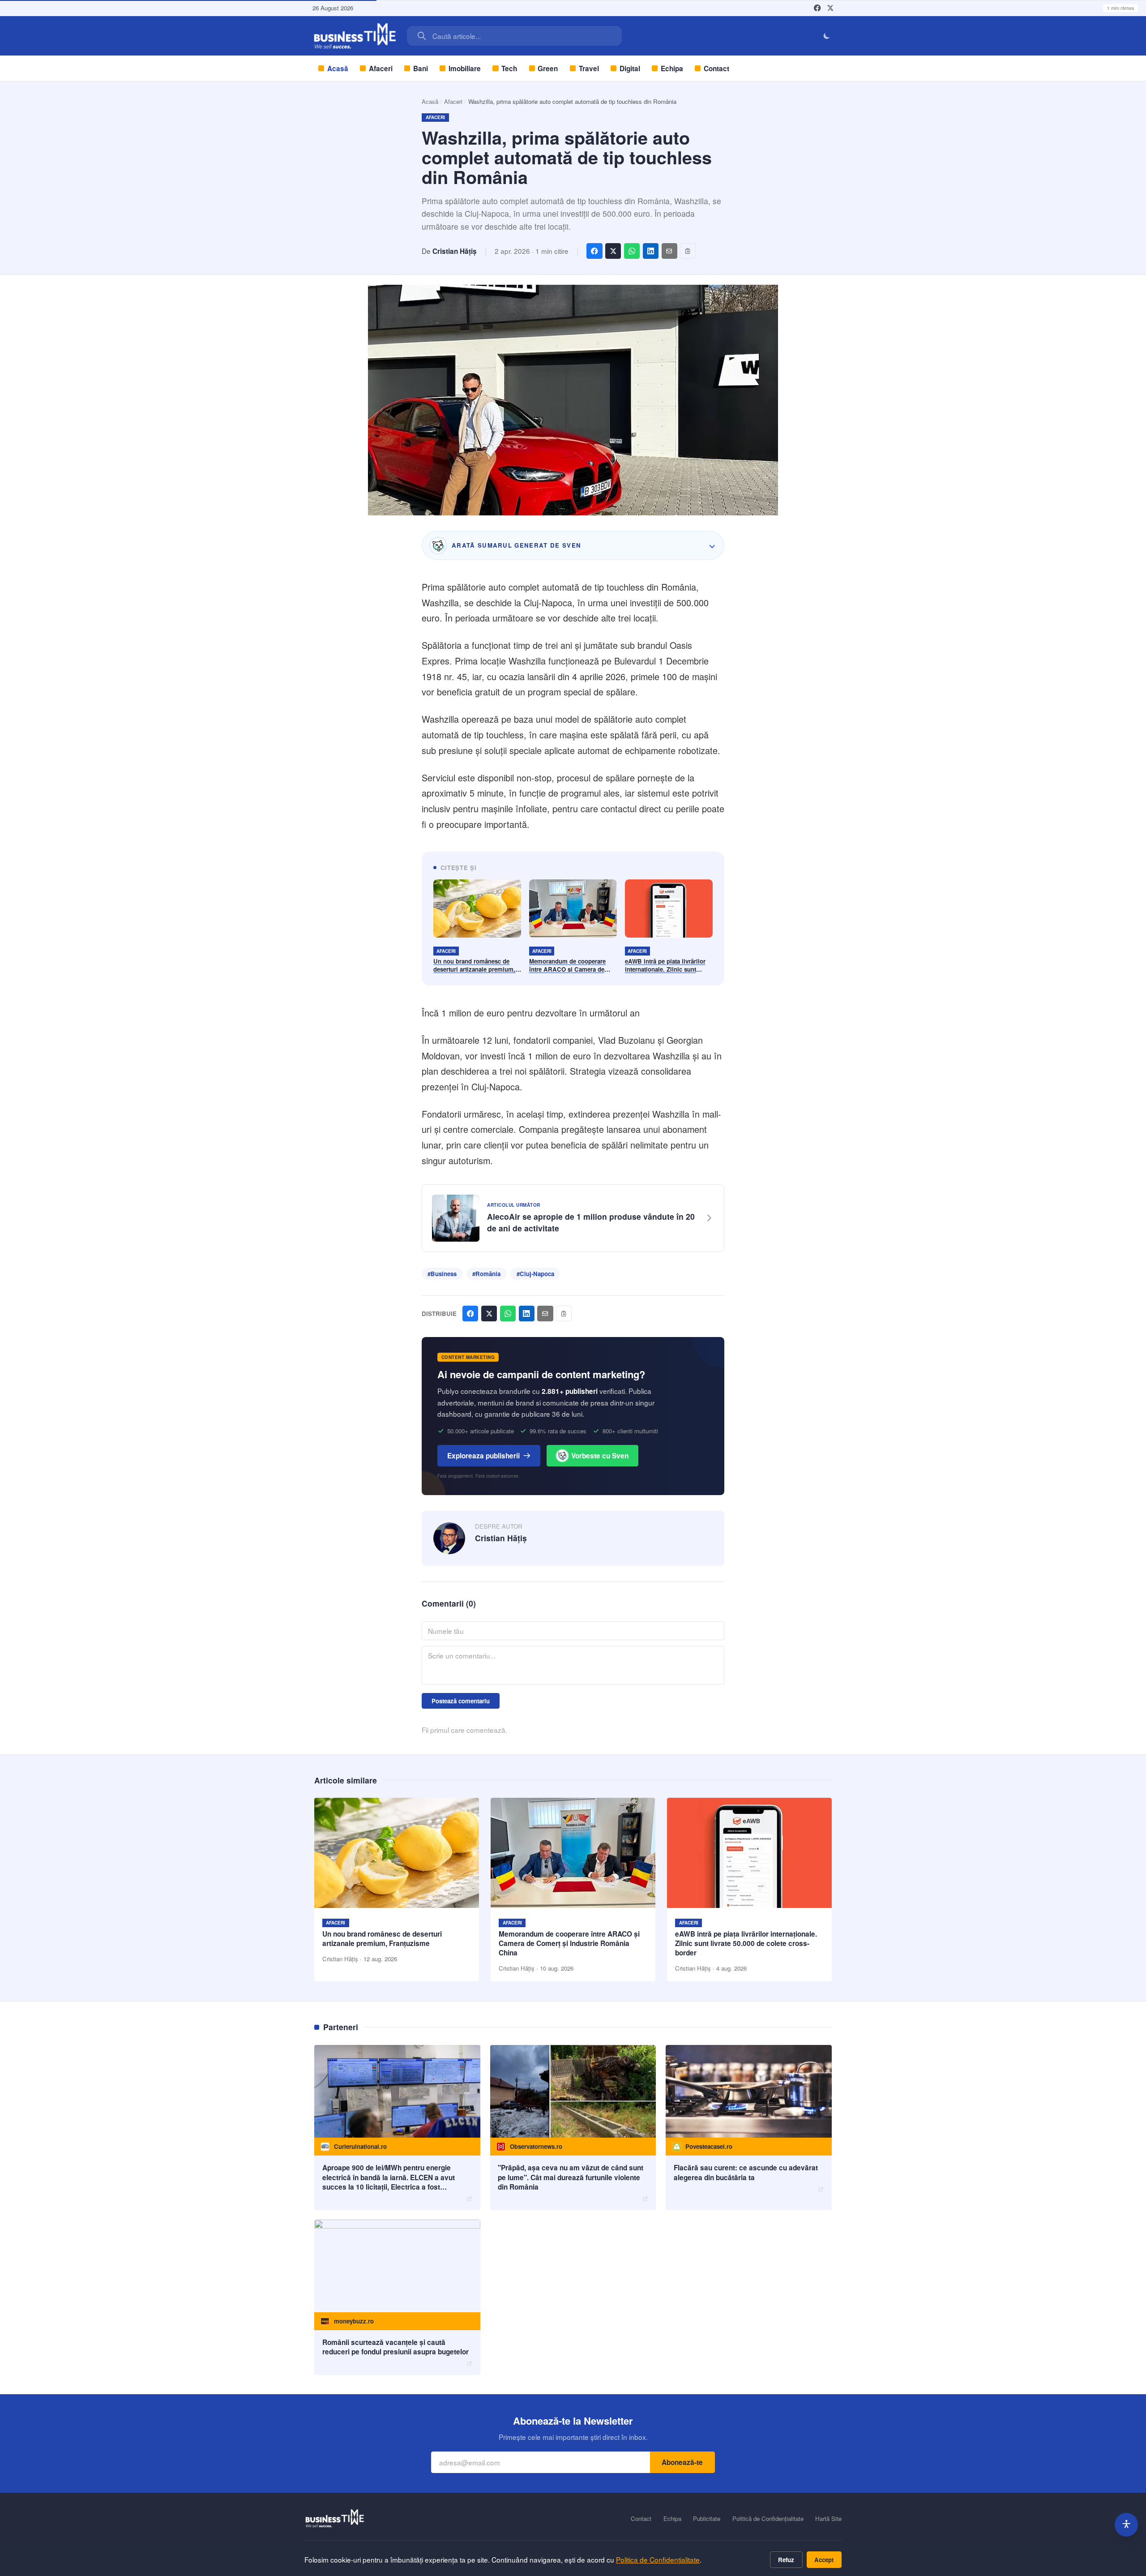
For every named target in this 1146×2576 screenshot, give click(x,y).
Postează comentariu (461, 1701)
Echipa (672, 69)
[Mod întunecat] (827, 36)
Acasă (338, 69)
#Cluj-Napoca (535, 1274)
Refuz (786, 2560)
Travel (589, 69)
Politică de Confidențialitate (768, 2519)
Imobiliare (465, 69)
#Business (442, 1274)
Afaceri (381, 69)
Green (548, 69)
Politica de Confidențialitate (658, 2559)
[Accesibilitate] (1127, 2525)
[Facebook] (817, 8)
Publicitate (707, 2519)
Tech (509, 69)
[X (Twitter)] (830, 8)
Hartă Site (828, 2519)
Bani (421, 69)
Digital (630, 69)
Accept (824, 2560)
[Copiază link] (688, 251)
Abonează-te (682, 2462)
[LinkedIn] (651, 251)
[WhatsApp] (632, 251)
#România (486, 1274)
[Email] (669, 251)
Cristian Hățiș (455, 251)
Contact (716, 69)
